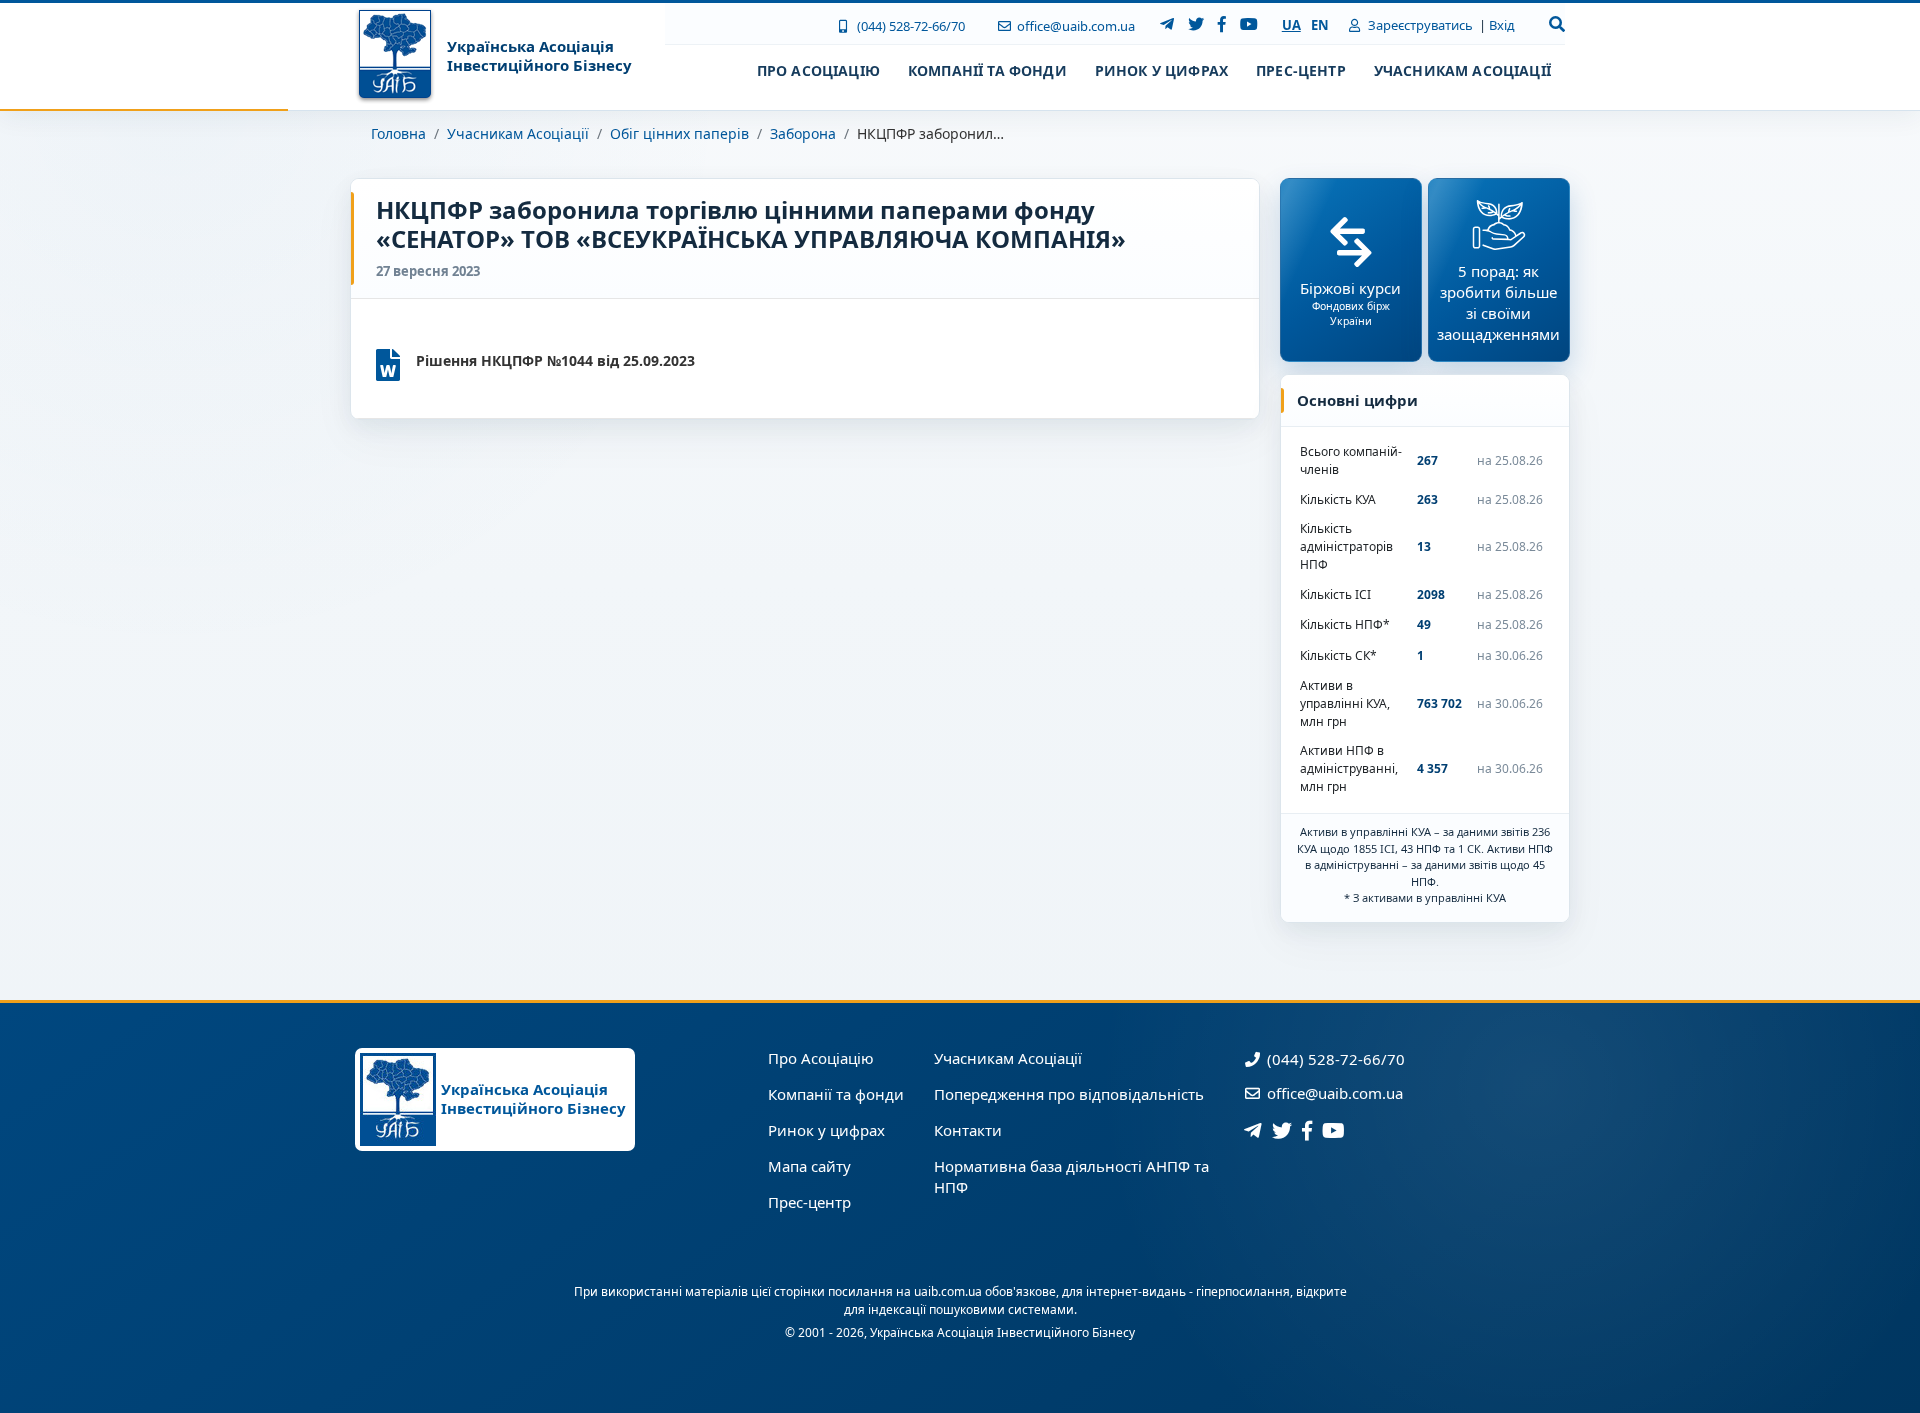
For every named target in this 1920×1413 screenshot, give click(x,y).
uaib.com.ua (948, 1291)
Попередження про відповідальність (1069, 1094)
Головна (398, 133)
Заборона (803, 133)
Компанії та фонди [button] (987, 70)
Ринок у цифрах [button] (1161, 70)
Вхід (1502, 25)
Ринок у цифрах (826, 1130)
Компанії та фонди (836, 1094)
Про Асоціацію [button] (818, 70)
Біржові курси (1350, 303)
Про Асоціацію (821, 1058)
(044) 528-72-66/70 (909, 26)
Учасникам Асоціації (518, 133)
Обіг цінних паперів (679, 133)
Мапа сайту (809, 1166)
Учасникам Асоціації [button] (1462, 70)
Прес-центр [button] (1301, 70)
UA (1291, 25)
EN (1320, 25)
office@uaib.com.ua (1074, 26)
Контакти (968, 1130)
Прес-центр (809, 1202)
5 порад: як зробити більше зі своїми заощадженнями (1498, 302)
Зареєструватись (1419, 25)
